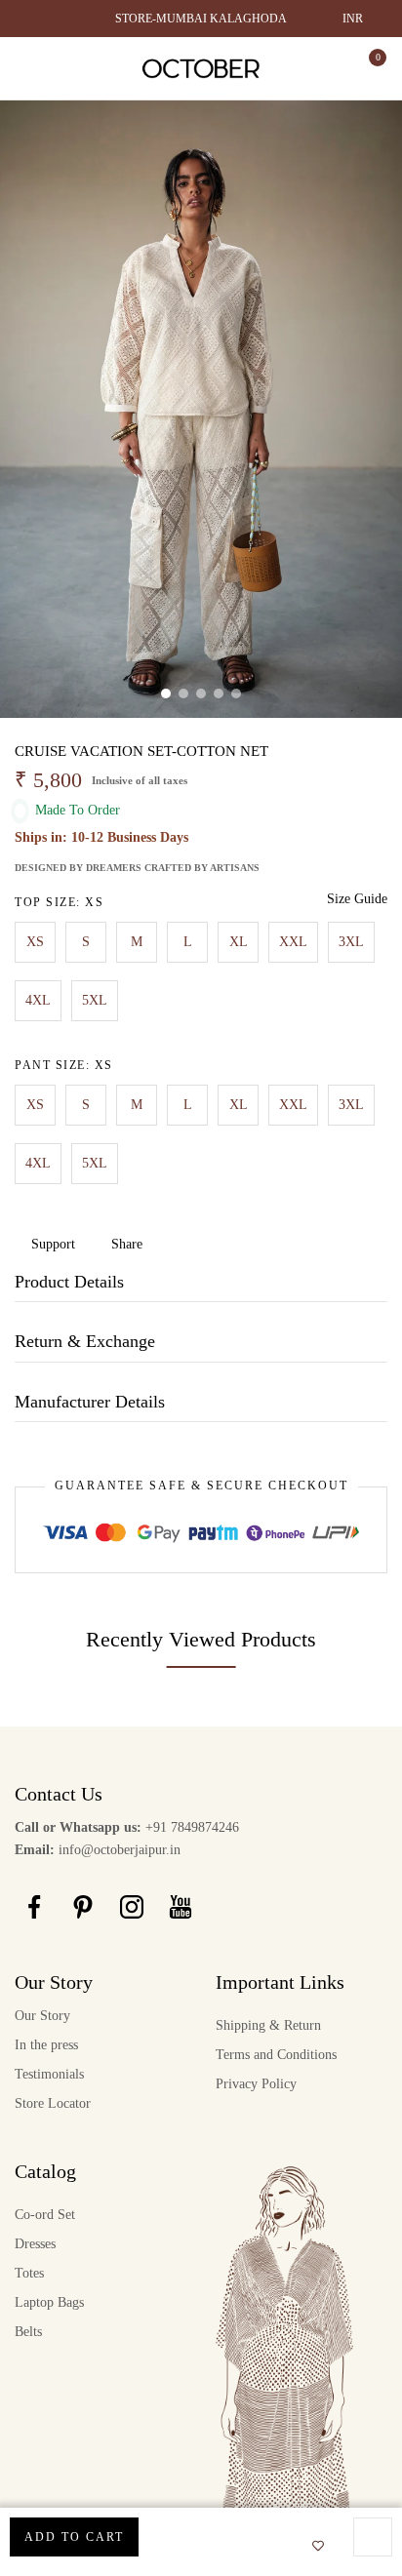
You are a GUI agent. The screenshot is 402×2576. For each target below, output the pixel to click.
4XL (38, 1000)
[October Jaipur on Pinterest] (83, 1906)
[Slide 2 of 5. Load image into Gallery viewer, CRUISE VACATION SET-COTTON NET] (183, 694)
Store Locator (53, 2103)
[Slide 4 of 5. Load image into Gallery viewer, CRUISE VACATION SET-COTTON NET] (219, 694)
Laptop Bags (49, 2302)
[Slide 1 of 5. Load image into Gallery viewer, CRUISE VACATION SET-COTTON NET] (166, 694)
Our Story (42, 2016)
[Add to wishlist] (312, 2547)
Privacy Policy (256, 2084)
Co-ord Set (45, 2215)
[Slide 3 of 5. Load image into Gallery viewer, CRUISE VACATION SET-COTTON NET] (201, 694)
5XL (95, 1000)
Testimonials (49, 2074)
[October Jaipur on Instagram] (132, 1906)
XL (239, 942)
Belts (28, 2332)
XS (35, 942)
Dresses (35, 2244)
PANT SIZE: (64, 1065)
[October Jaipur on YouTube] (181, 1906)
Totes (29, 2273)
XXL (293, 942)
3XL (351, 942)
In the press (46, 2045)
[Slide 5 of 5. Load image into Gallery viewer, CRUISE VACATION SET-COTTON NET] (236, 694)
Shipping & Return (268, 2025)
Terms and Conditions (276, 2055)
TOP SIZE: (59, 902)
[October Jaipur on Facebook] (34, 1906)
